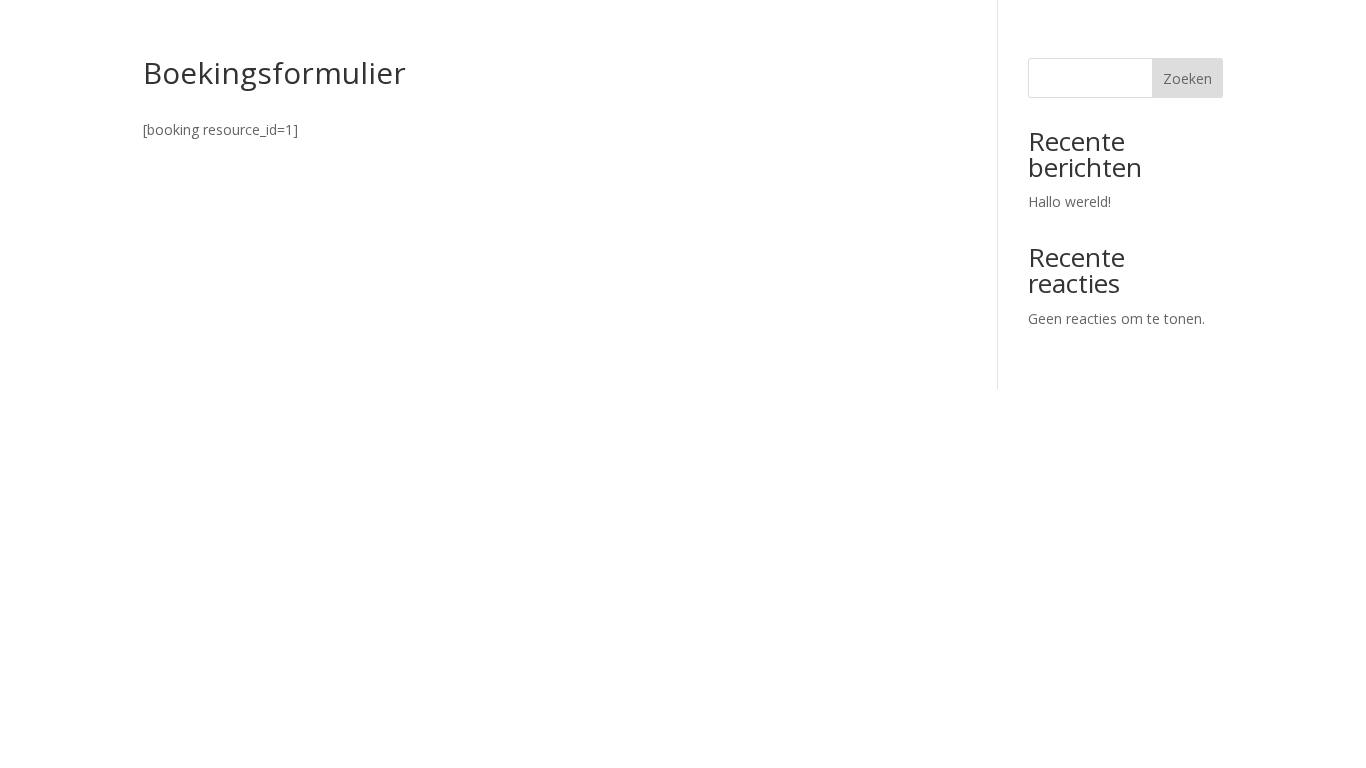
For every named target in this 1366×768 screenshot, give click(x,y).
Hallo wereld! (1069, 201)
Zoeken (1187, 78)
